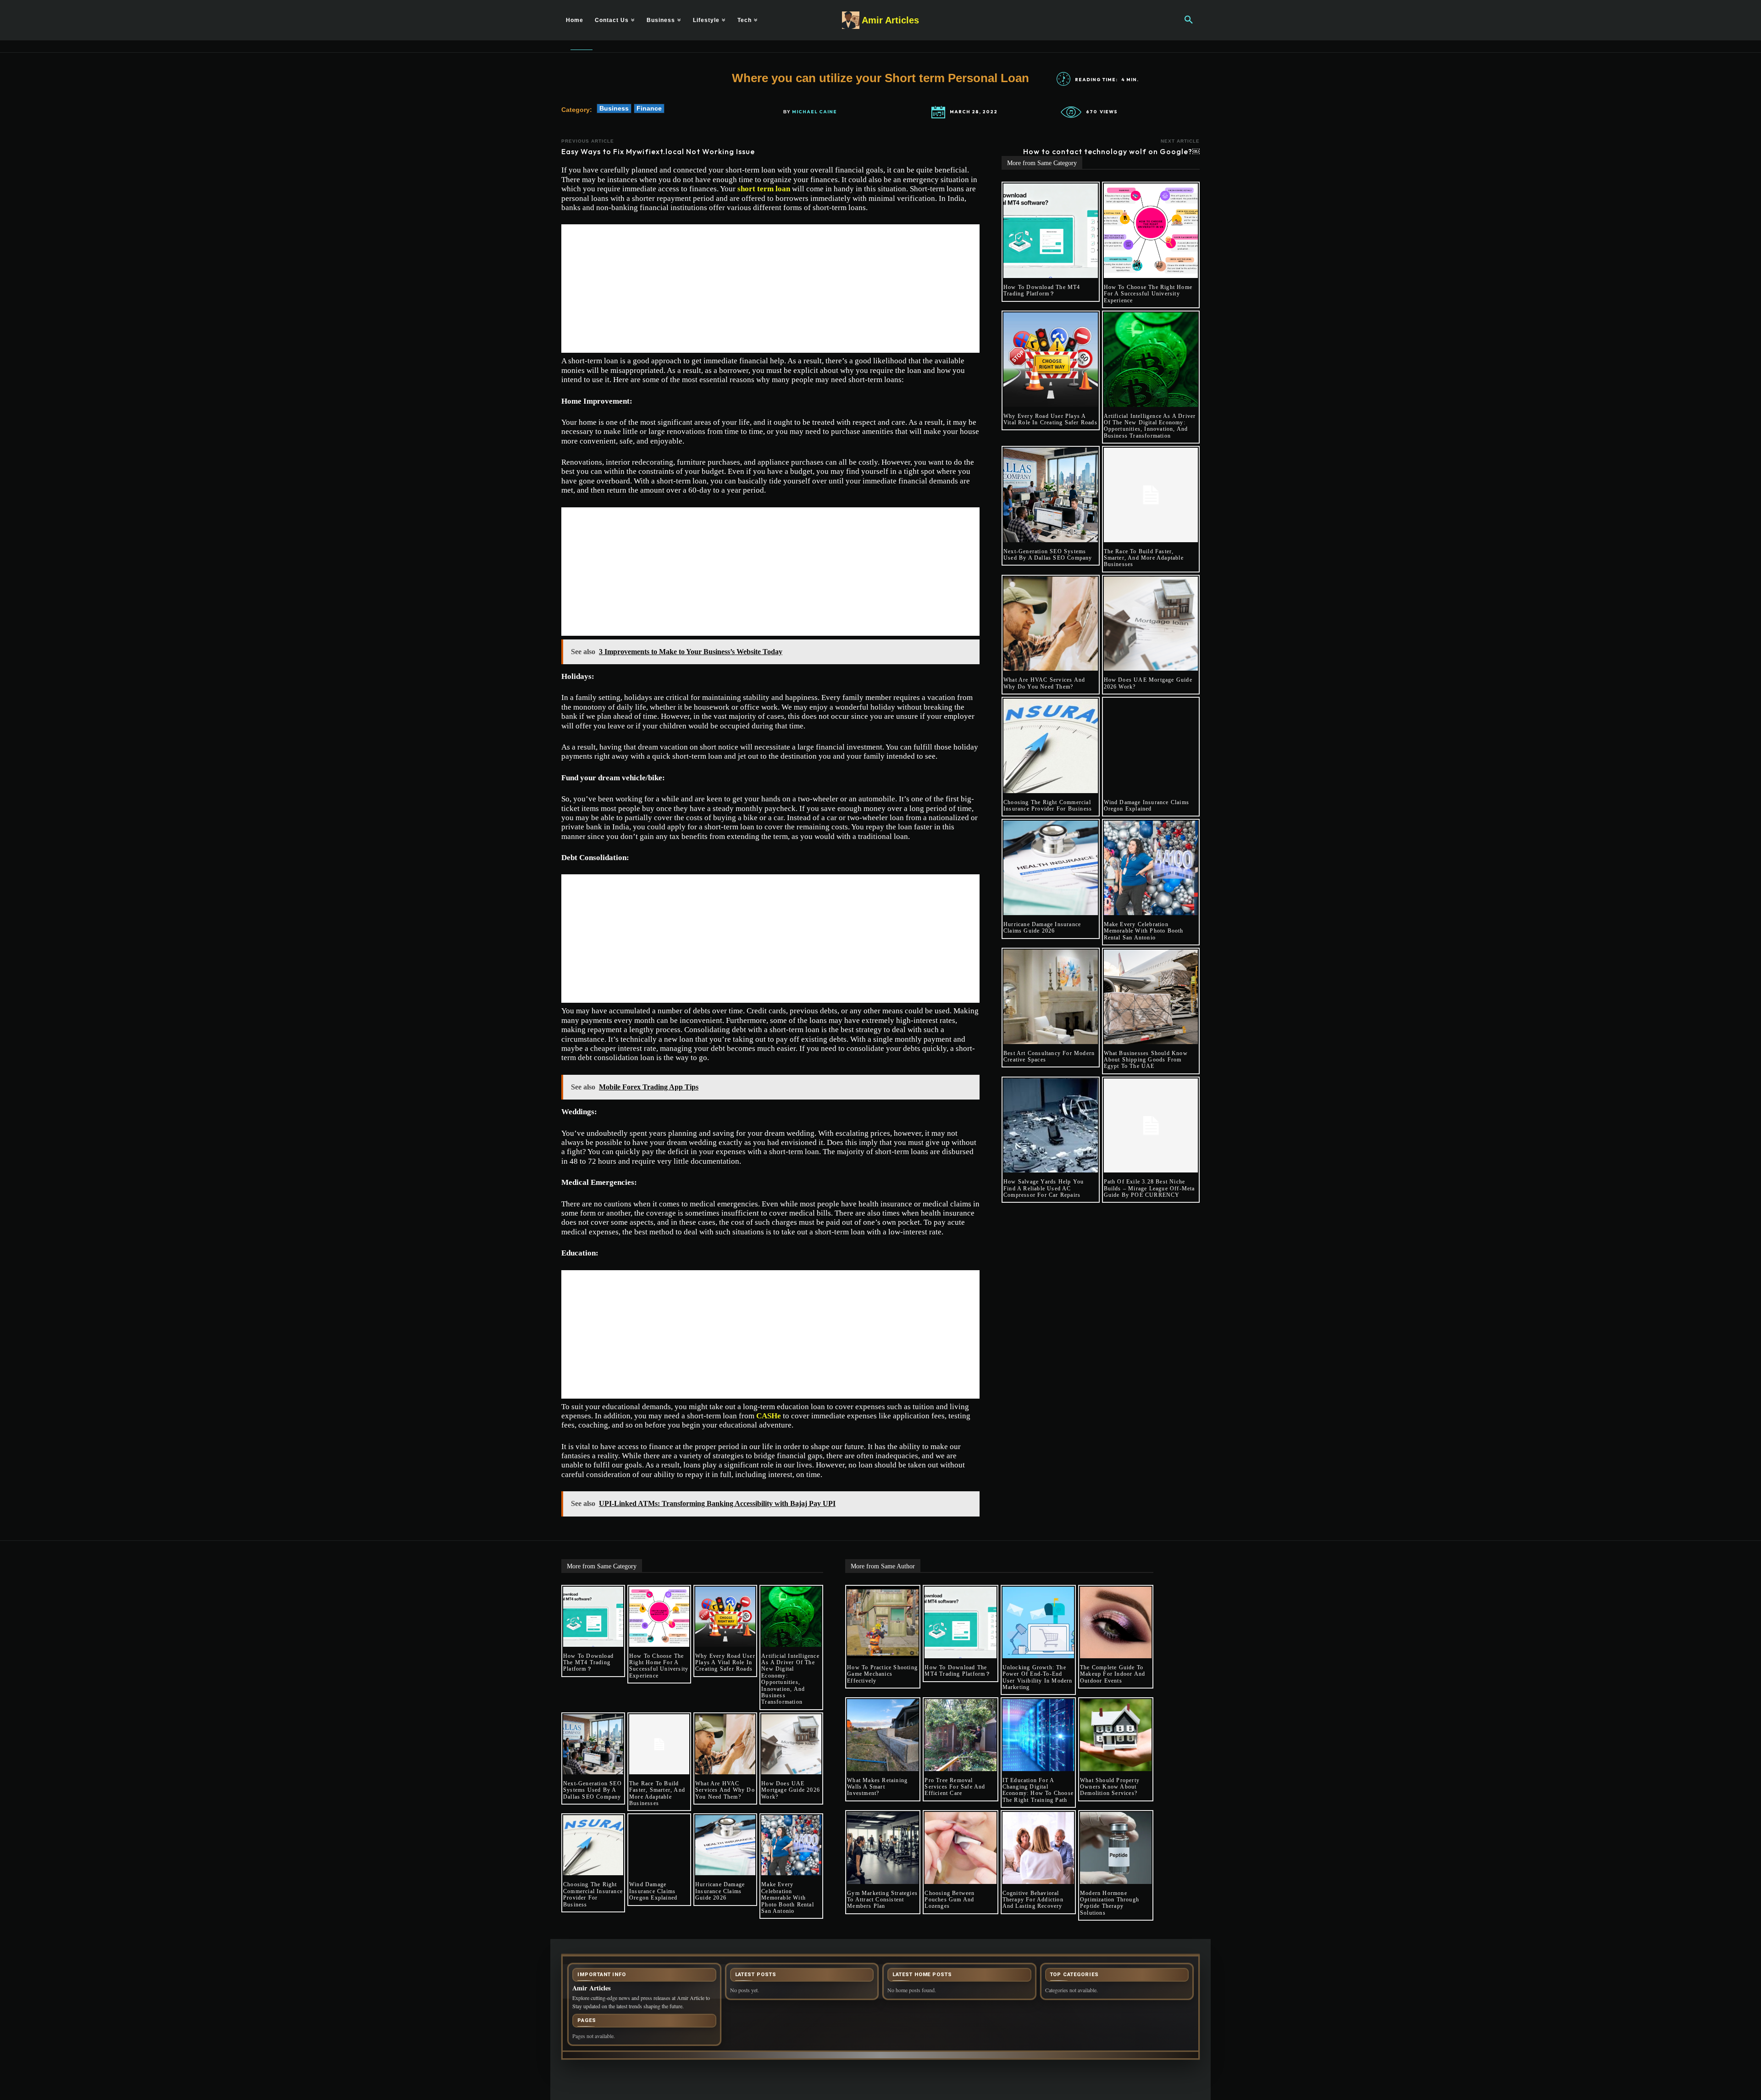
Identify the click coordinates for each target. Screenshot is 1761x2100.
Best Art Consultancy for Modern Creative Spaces (1049, 1056)
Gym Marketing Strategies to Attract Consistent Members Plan (882, 1900)
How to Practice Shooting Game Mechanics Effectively (882, 1674)
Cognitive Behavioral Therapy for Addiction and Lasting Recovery (1033, 1900)
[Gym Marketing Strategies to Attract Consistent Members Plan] (883, 1848)
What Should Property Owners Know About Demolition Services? (1110, 1787)
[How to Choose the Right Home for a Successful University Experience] (1151, 231)
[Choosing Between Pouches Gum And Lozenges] (960, 1848)
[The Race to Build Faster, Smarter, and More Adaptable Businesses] (1151, 495)
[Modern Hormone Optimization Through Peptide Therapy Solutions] (1116, 1848)
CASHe (769, 1416)
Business (614, 108)
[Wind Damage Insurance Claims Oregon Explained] (1151, 746)
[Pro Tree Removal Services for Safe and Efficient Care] (960, 1735)
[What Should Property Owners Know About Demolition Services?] (1116, 1735)
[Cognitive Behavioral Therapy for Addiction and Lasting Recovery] (1038, 1848)
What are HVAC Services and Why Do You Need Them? (1044, 683)
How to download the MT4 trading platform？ (1042, 290)
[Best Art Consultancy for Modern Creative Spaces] (1051, 997)
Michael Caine (814, 112)
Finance (649, 108)
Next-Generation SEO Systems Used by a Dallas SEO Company (1048, 555)
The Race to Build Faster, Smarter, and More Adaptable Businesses (1144, 558)
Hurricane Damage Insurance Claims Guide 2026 (1042, 928)
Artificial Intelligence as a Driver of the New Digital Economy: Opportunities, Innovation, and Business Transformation (1150, 426)
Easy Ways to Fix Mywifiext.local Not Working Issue (658, 151)
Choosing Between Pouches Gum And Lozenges (950, 1900)
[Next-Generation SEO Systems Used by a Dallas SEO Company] (1051, 495)
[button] (1189, 20)
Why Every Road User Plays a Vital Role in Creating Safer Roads (1050, 419)
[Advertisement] (770, 289)
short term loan (764, 189)
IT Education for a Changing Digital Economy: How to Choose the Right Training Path (1038, 1790)
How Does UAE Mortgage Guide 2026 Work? (791, 1790)
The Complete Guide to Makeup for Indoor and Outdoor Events (1113, 1674)
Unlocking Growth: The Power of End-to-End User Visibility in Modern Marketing (1038, 1677)
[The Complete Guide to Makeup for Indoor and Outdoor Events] (1116, 1622)
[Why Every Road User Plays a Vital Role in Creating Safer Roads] (1051, 360)
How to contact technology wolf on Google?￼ (1111, 151)
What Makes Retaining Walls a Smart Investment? (877, 1787)
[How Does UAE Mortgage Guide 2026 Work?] (1151, 624)
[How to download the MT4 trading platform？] (1051, 231)
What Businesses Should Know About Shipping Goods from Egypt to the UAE (1146, 1060)
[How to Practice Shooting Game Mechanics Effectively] (883, 1622)
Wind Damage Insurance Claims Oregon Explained (1147, 806)
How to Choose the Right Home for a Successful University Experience (1148, 294)
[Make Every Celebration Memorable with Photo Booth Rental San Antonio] (1151, 868)
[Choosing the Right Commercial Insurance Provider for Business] (1051, 746)
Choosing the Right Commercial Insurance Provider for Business (1048, 806)
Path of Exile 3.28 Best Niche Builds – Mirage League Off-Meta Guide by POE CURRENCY (1149, 1188)
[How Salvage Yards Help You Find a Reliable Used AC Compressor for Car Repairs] (1051, 1126)
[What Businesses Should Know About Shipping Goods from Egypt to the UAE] (1151, 997)
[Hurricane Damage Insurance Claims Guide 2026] (1051, 868)
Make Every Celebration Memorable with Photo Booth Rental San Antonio (1144, 931)
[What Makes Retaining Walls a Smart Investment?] (883, 1735)
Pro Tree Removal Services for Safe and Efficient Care (955, 1787)
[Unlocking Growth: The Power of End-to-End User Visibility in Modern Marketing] (1038, 1622)
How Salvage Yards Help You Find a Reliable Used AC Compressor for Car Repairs (1044, 1188)
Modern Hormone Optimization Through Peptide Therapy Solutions (1110, 1903)
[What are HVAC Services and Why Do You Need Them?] (1051, 624)
